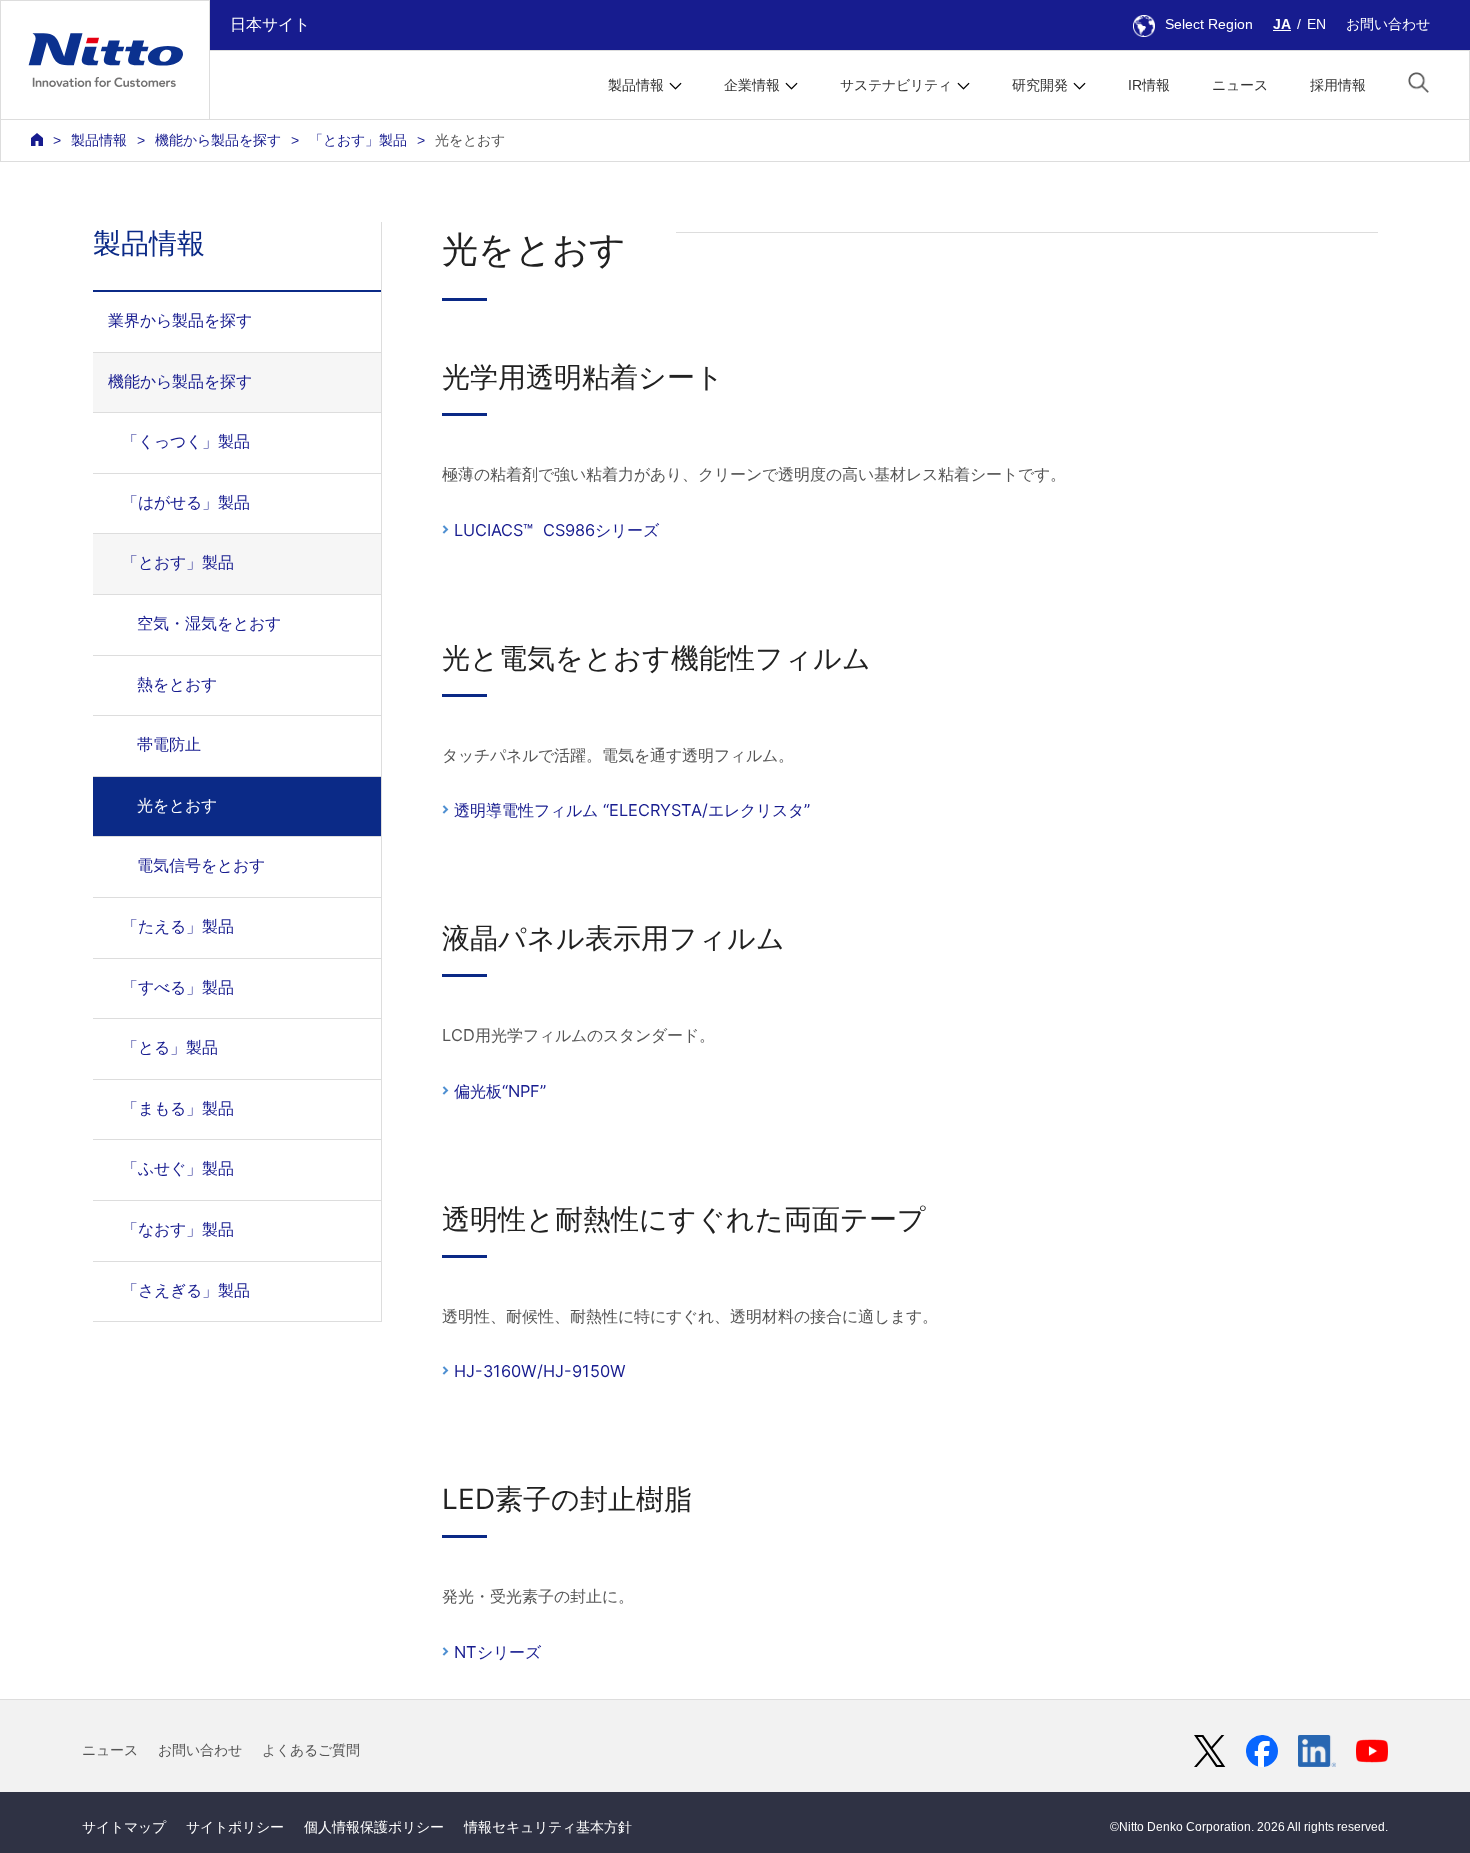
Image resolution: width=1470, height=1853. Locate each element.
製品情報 (99, 140)
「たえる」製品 (178, 926)
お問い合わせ (1388, 24)
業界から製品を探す (180, 320)
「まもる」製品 (178, 1108)
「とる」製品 (170, 1047)
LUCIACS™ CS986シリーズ (556, 530)
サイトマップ (124, 1827)
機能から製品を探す (218, 140)
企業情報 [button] (752, 85)
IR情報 (1149, 85)
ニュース (1240, 85)
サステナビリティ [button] (896, 85)
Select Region (1209, 24)
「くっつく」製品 (186, 441)
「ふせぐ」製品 (178, 1168)
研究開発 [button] (1040, 85)
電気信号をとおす (201, 865)
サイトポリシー (235, 1827)
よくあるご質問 (311, 1750)
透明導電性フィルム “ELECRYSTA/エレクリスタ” (632, 810)
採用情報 (1338, 85)
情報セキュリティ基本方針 (548, 1827)
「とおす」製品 (358, 140)
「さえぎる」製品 (186, 1290)
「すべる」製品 (178, 987)
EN (1316, 24)
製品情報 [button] (636, 85)
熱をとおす (177, 684)
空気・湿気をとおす (209, 623)
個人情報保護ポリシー (374, 1827)
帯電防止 (169, 744)
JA (1282, 24)
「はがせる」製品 (186, 502)
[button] (1418, 82)
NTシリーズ (497, 1652)
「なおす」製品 (178, 1229)
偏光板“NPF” (500, 1091)
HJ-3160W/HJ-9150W (540, 1371)
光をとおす (177, 805)
